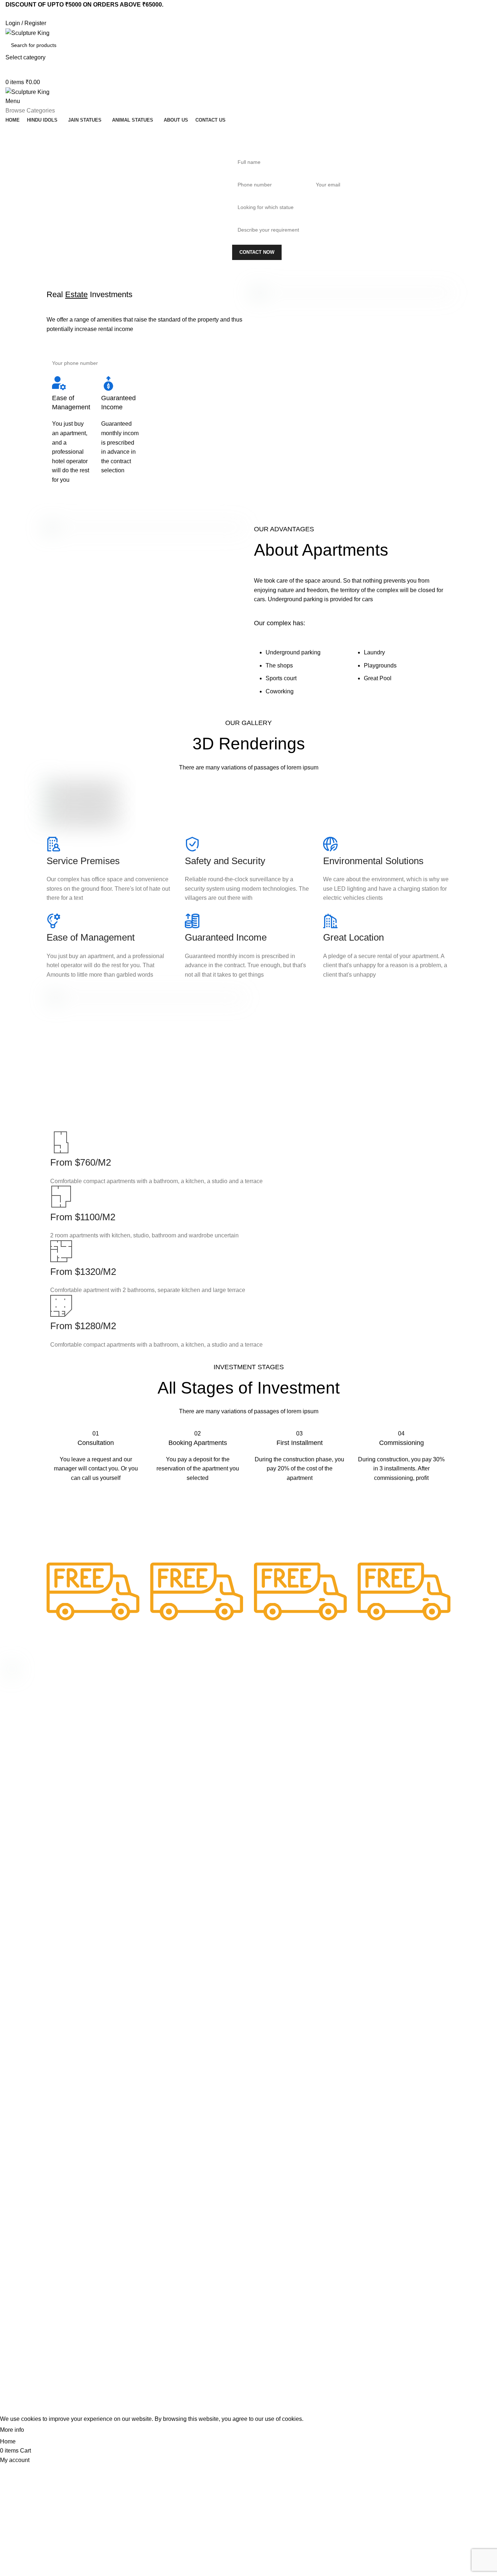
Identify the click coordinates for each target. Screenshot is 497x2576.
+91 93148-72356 (394, 1717)
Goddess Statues (150, 1710)
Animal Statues (148, 1735)
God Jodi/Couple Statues (159, 1685)
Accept (40, 2430)
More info (12, 2430)
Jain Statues (145, 1722)
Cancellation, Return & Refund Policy (295, 1698)
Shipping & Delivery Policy (282, 1722)
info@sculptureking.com (401, 1704)
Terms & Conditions (275, 1710)
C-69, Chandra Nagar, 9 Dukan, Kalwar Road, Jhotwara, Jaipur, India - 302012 (426, 1688)
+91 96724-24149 (394, 1729)
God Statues (145, 1698)
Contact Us (265, 1735)
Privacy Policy (268, 1685)
